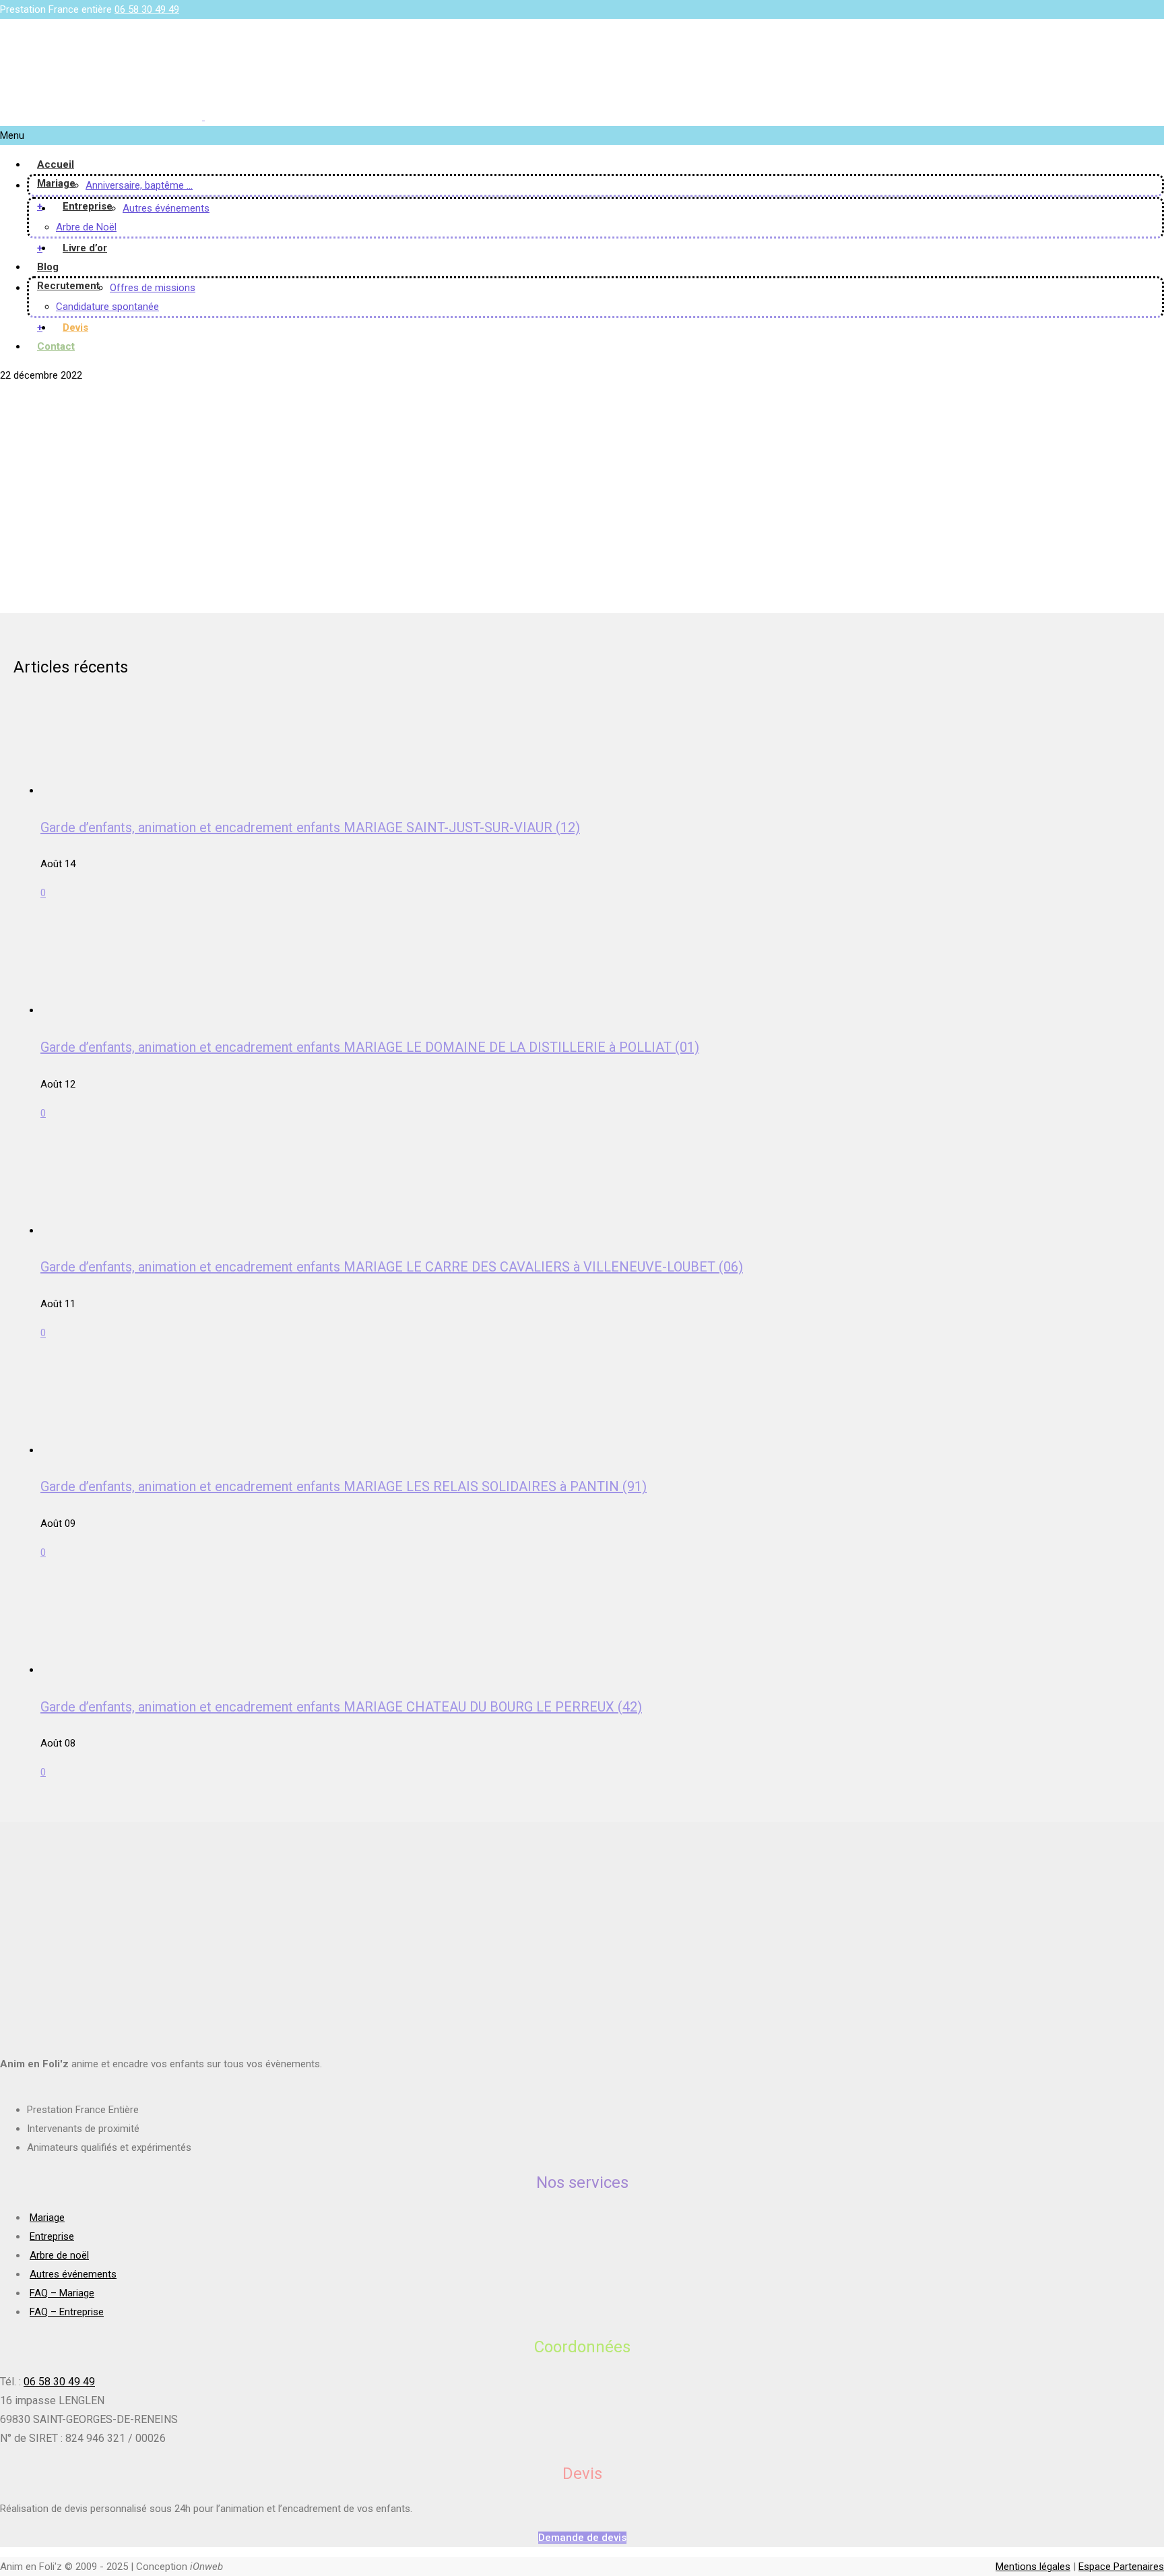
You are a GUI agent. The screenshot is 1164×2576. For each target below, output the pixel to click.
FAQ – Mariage (62, 2293)
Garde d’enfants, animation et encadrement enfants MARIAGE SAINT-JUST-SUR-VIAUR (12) (310, 827)
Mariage (56, 183)
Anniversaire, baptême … (139, 185)
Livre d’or (85, 248)
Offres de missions (153, 288)
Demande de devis (582, 2538)
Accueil (56, 164)
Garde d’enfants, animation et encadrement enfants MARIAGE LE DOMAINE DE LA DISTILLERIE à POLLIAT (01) (370, 1047)
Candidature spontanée (107, 307)
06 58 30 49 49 (147, 9)
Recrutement (68, 286)
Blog (48, 267)
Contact (56, 346)
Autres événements (166, 208)
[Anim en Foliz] (203, 117)
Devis (75, 327)
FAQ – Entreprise (67, 2312)
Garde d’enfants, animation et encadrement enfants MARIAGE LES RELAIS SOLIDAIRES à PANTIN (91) (344, 1486)
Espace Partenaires (1121, 2567)
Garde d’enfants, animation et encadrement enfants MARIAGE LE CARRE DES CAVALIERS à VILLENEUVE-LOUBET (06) (392, 1267)
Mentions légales (1033, 2567)
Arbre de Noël (86, 227)
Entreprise (88, 206)
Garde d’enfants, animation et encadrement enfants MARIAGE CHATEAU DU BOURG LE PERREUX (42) (341, 1707)
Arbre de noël (59, 2255)
